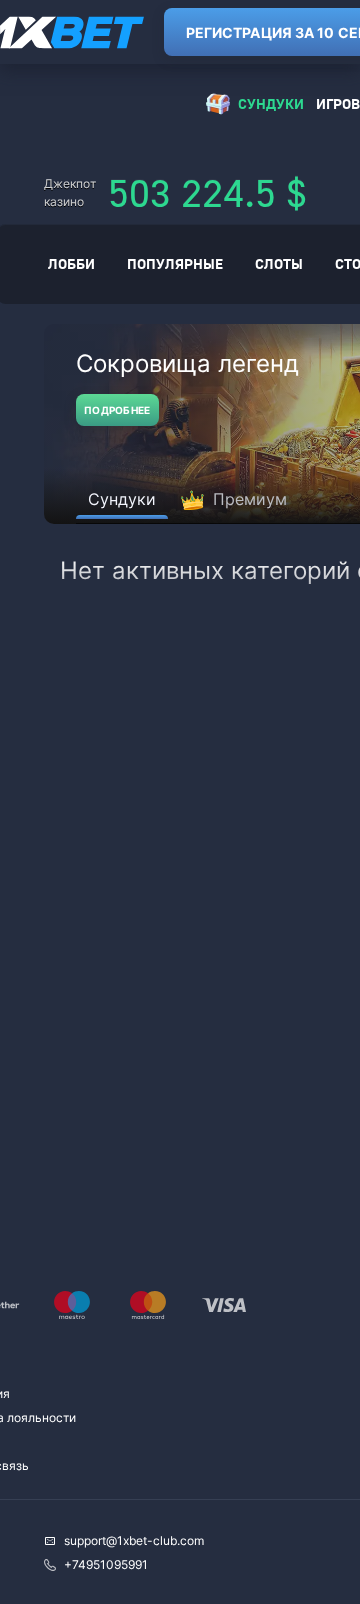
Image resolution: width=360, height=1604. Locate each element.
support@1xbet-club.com (134, 1540)
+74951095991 (106, 1564)
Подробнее (117, 410)
